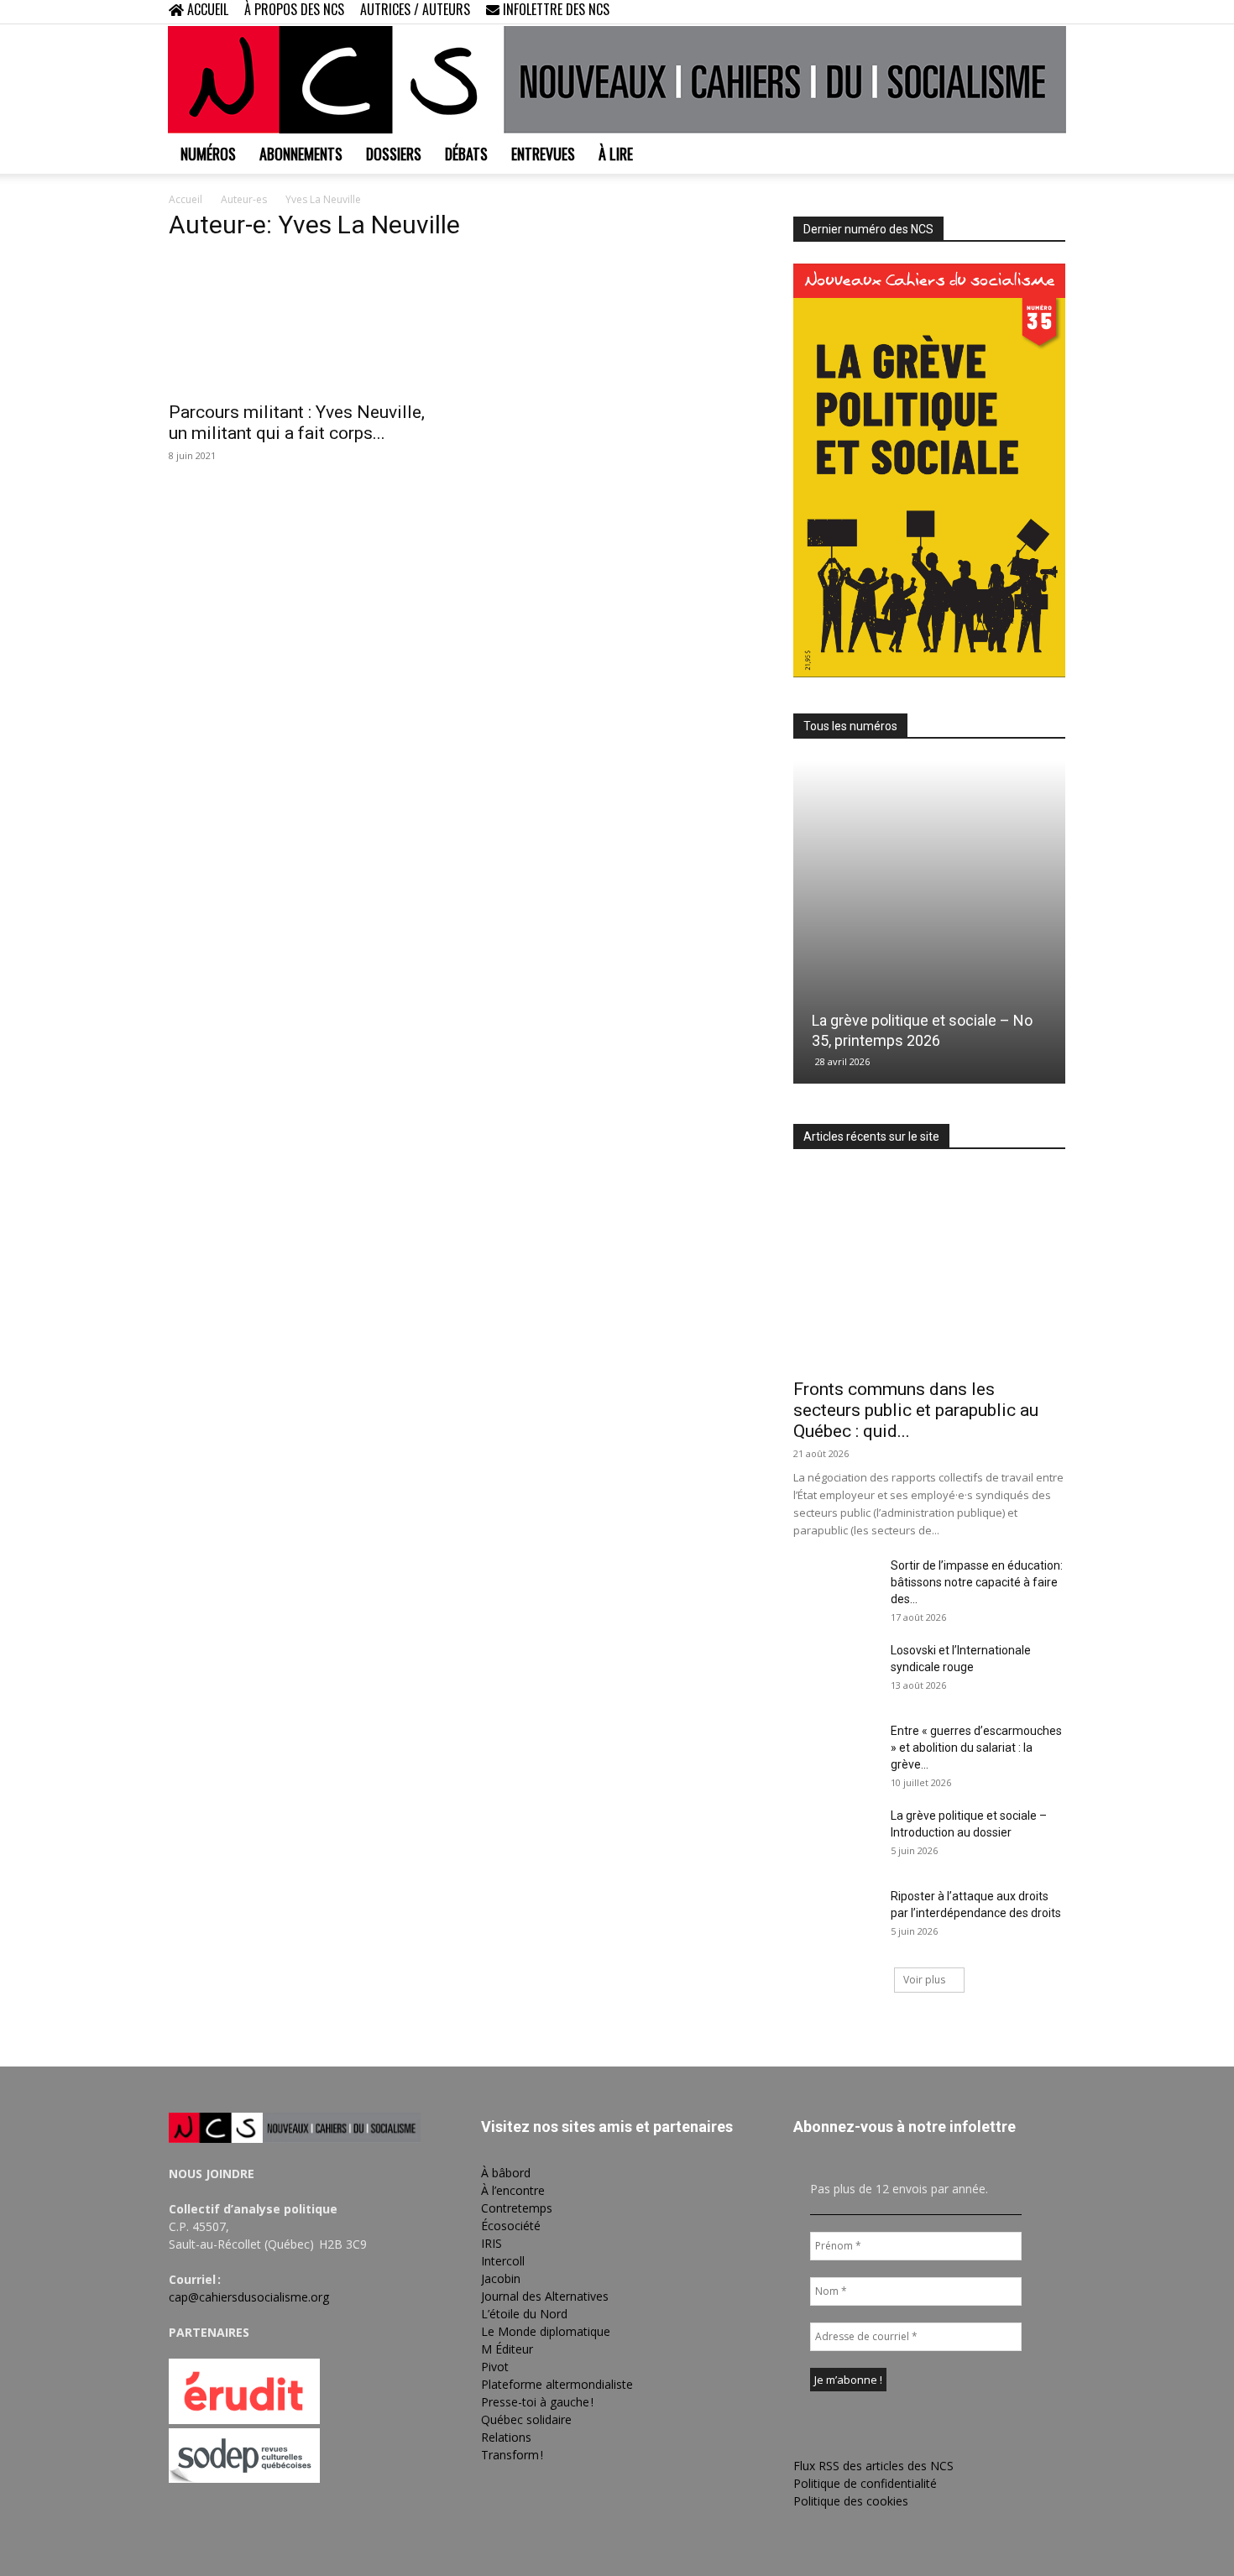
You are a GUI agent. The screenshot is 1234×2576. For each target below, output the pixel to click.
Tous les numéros (850, 726)
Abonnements (301, 154)
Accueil (186, 199)
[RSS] (997, 12)
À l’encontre (513, 2190)
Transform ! (512, 2455)
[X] (1025, 12)
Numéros (208, 154)
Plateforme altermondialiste (557, 2384)
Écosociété (511, 2226)
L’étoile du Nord (524, 2314)
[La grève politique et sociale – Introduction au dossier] (835, 1837)
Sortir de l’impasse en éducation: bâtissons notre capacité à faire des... (977, 1582)
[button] (944, 11)
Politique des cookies (851, 2501)
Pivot (495, 2367)
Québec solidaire (526, 2419)
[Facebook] (970, 12)
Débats (466, 154)
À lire (616, 154)
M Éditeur (507, 2349)
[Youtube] (1053, 12)
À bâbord (506, 2173)
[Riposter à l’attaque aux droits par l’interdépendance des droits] (835, 1917)
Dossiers (394, 154)
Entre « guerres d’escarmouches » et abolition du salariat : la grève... (976, 1748)
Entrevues (543, 154)
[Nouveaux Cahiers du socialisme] (617, 80)
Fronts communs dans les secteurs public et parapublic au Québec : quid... (916, 1410)
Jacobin (501, 2278)
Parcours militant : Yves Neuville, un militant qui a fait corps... (297, 423)
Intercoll (503, 2261)
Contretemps (517, 2208)
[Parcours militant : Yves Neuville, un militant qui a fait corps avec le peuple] (305, 324)
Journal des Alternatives (545, 2296)
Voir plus (924, 1980)
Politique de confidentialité (865, 2483)
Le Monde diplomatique (546, 2331)
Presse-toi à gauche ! (537, 2402)
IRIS (492, 2243)
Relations (506, 2437)
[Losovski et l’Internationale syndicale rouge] (835, 1671)
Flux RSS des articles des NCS (873, 2466)
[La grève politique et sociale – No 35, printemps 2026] (929, 922)
